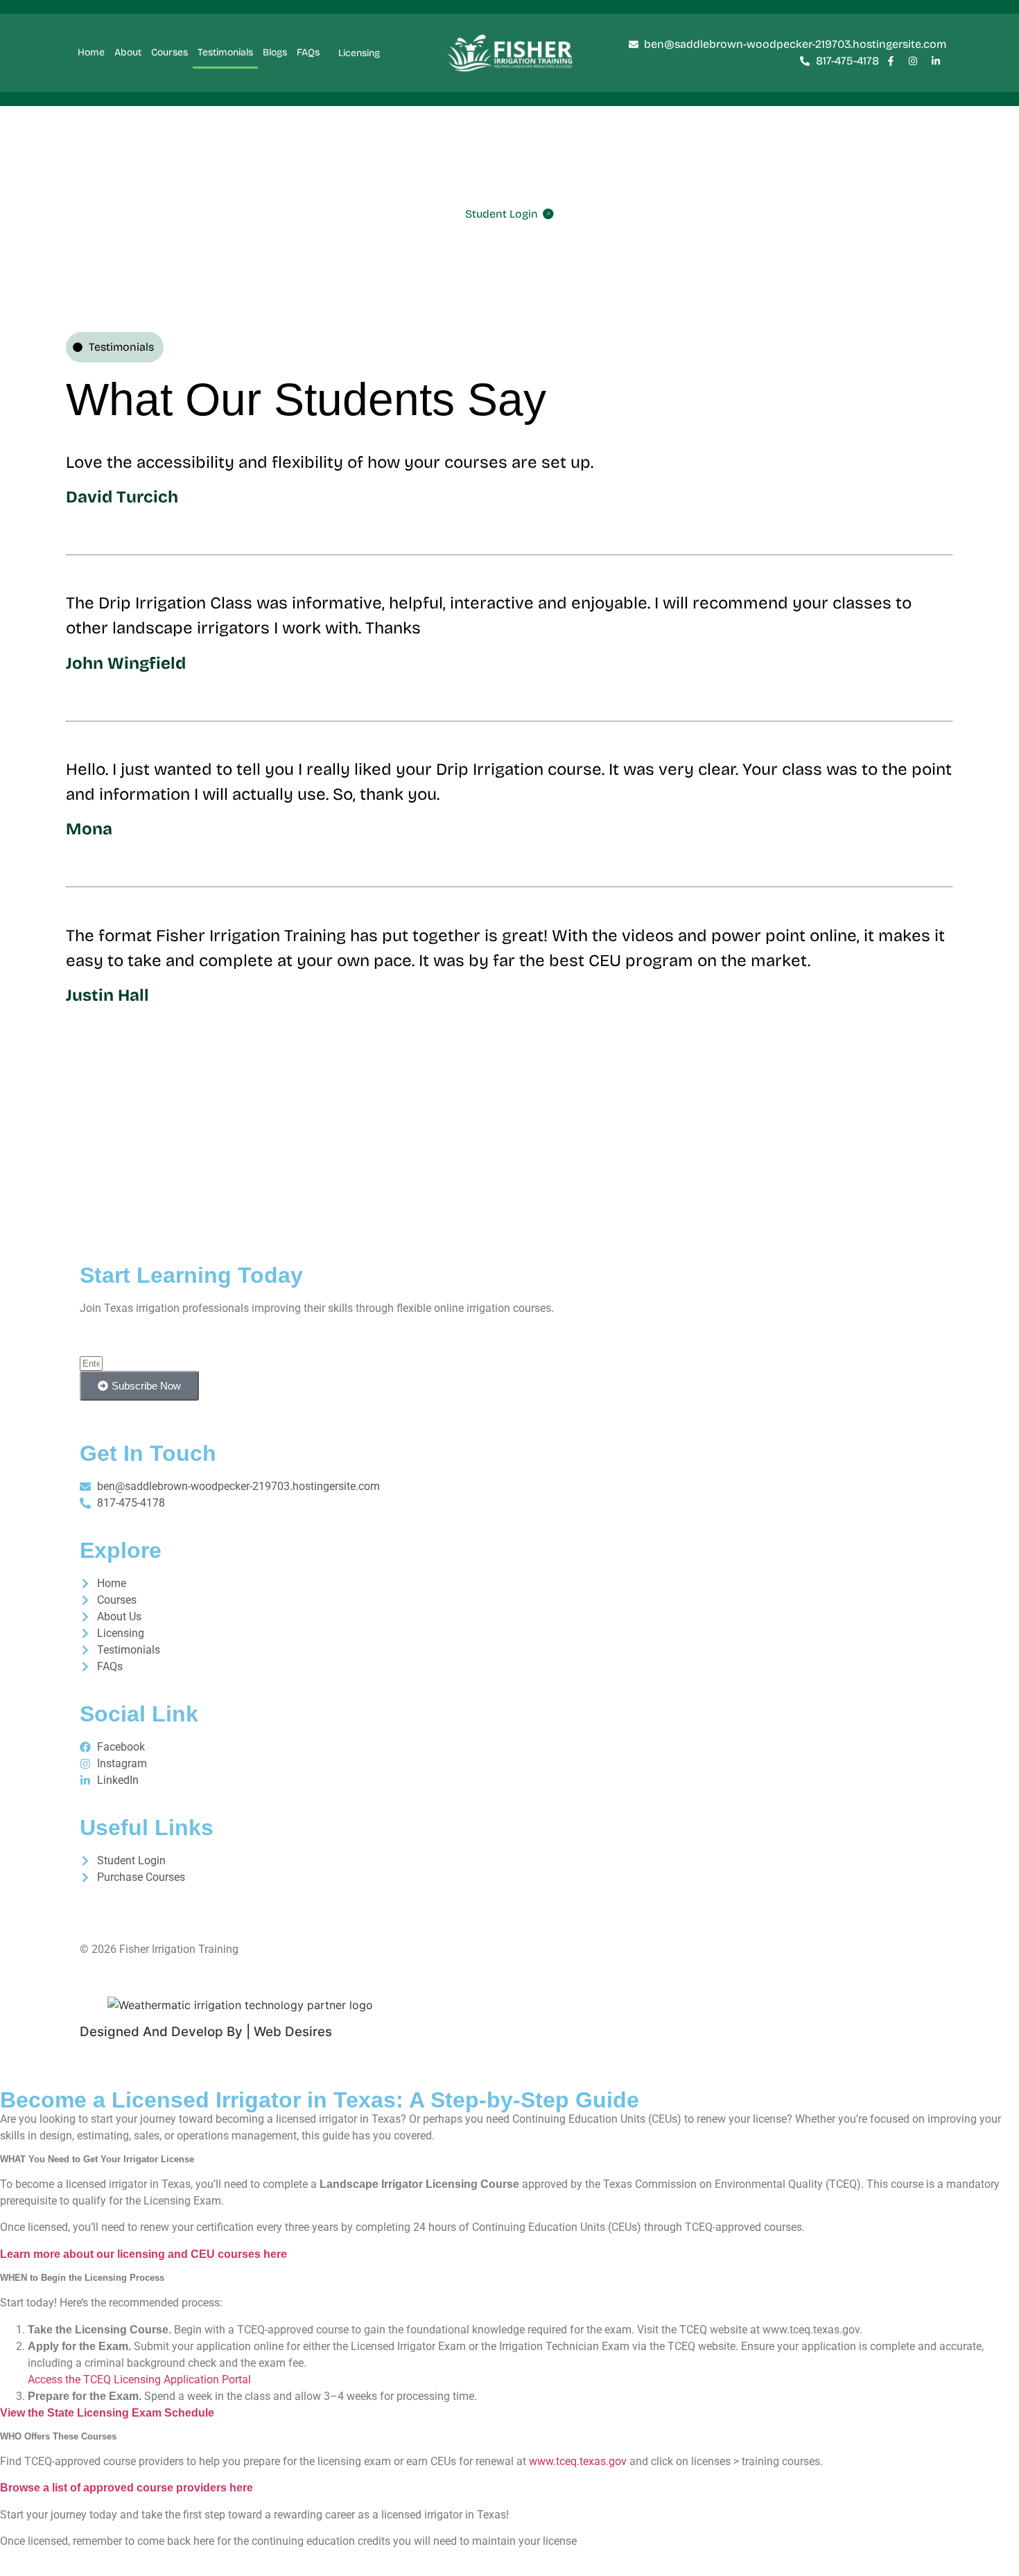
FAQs (308, 52)
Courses (169, 52)
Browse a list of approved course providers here (127, 2488)
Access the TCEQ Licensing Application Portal (139, 2380)
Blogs (275, 52)
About (128, 52)
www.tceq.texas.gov (578, 2461)
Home (91, 52)
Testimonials (225, 52)
